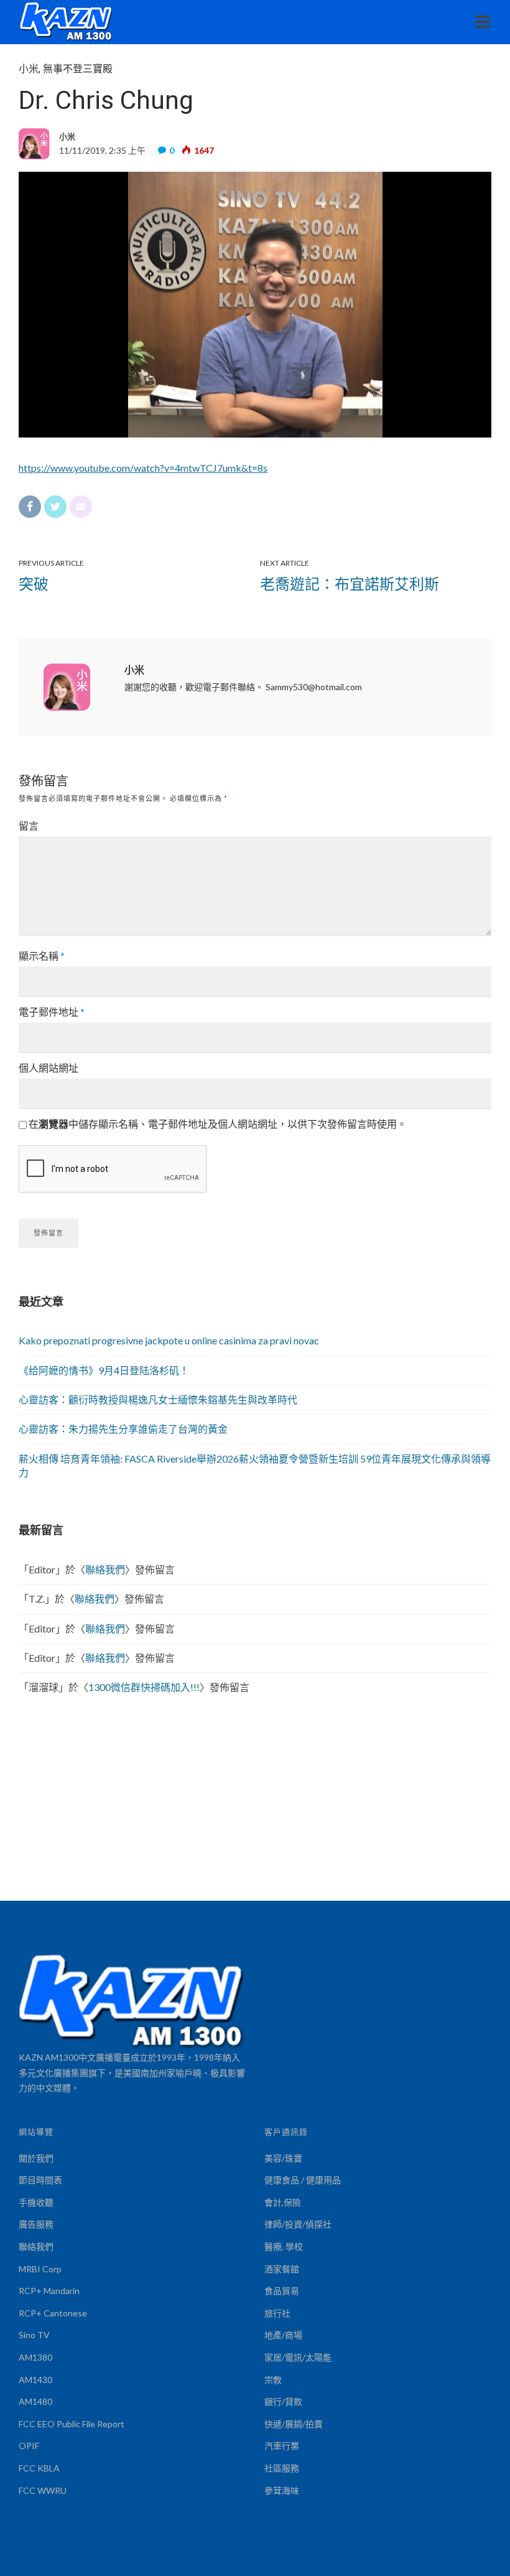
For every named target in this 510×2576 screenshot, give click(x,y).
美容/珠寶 (283, 2158)
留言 (29, 826)
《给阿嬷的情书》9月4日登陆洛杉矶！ (104, 1370)
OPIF (29, 2446)
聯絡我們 (105, 1569)
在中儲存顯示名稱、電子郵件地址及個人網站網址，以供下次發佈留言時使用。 (218, 1124)
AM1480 (35, 2401)
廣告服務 (36, 2224)
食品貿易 (282, 2291)
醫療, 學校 (284, 2246)
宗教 (273, 2380)
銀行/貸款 (283, 2401)
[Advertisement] (255, 1807)
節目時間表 (40, 2180)
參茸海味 (282, 2490)
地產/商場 (283, 2335)
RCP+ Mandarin (49, 2291)
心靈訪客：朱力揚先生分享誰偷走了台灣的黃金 (123, 1429)
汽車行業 (282, 2446)
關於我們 (36, 2158)
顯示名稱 (42, 956)
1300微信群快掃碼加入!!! (144, 1687)
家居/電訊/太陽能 (298, 2357)
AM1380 (35, 2357)
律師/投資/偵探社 (298, 2224)
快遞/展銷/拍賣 (294, 2424)
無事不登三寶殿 (78, 69)
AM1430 (35, 2380)
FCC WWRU (43, 2490)
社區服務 (282, 2468)
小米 (29, 69)
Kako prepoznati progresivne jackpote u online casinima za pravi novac (169, 1340)
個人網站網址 (49, 1068)
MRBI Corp (40, 2269)
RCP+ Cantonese (53, 2313)
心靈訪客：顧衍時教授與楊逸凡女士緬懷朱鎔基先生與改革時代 (158, 1399)
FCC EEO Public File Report (72, 2424)
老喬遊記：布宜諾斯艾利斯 (350, 583)
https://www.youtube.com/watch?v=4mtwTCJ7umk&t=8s (143, 468)
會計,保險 (283, 2202)
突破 (34, 583)
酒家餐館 (282, 2269)
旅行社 (277, 2313)
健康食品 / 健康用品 (303, 2180)
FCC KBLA (39, 2468)
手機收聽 (36, 2202)
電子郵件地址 (52, 1012)
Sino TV (34, 2335)
